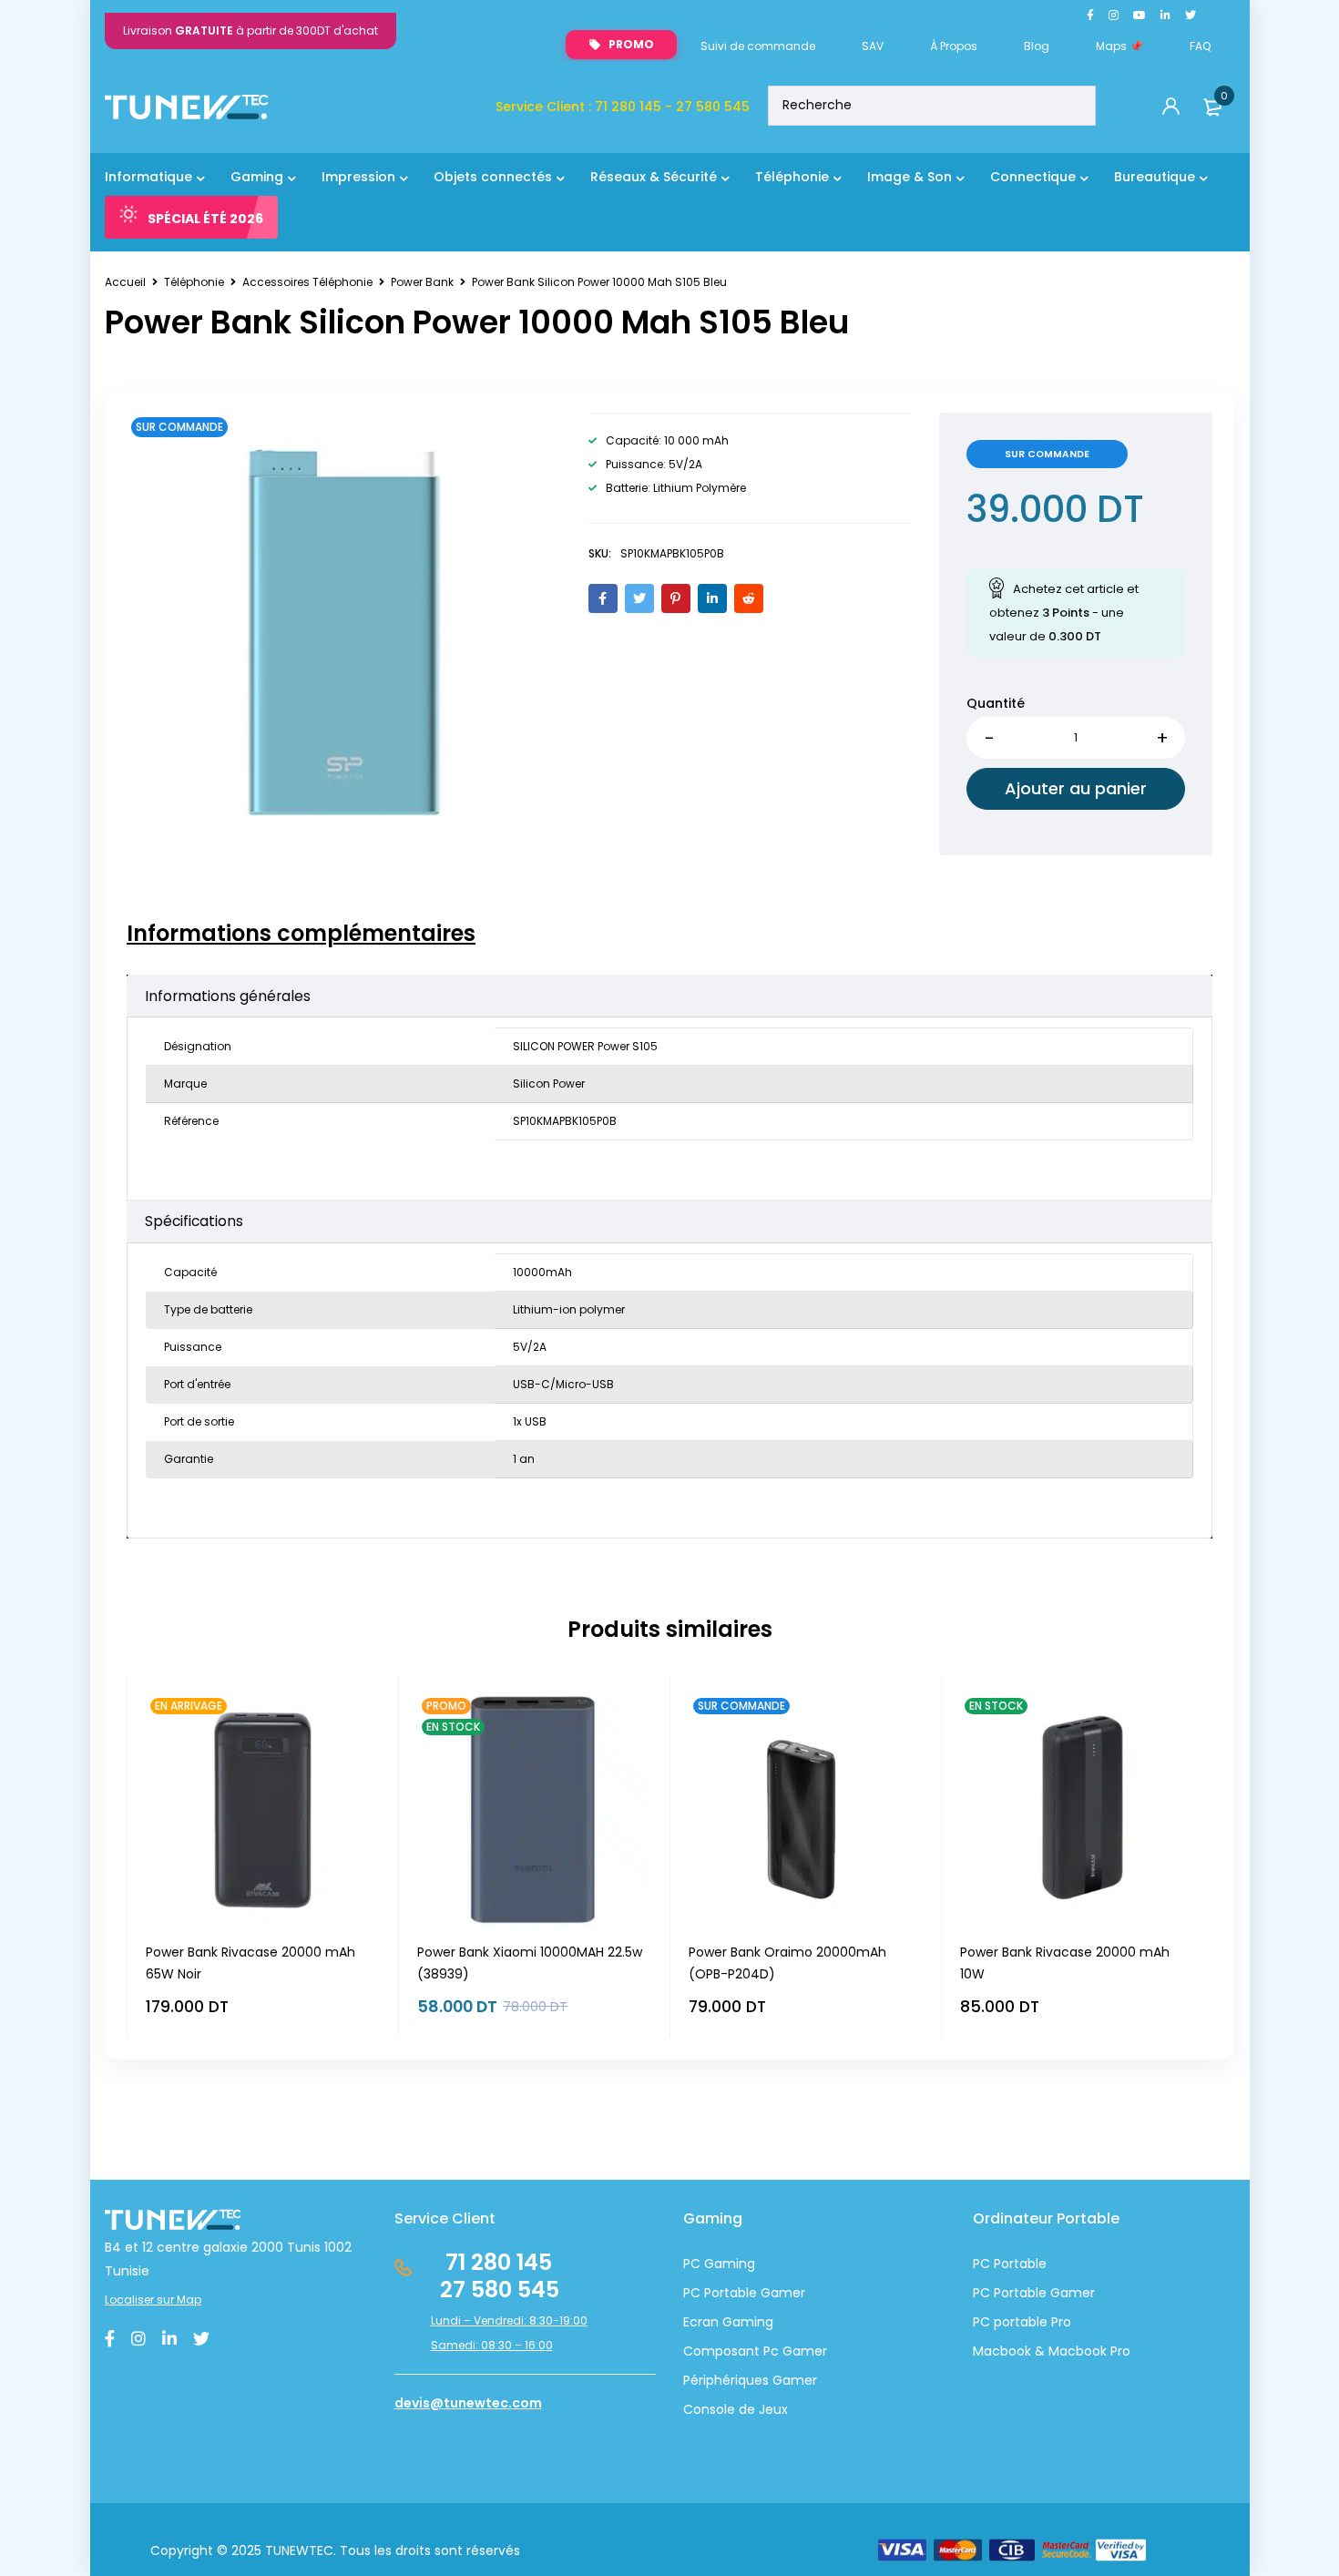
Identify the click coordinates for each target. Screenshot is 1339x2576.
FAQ (1200, 46)
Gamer (1071, 2293)
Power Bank (422, 282)
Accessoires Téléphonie (307, 282)
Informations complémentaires (301, 934)
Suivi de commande (758, 46)
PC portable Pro (1022, 2322)
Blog (1037, 46)
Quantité (996, 703)
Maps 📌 (1119, 46)
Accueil (125, 282)
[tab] (301, 934)
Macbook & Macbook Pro (1052, 2351)
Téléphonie (194, 282)
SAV (873, 46)
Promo (631, 44)
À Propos (954, 46)
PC (981, 2293)
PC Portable (1010, 2264)
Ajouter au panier (1076, 788)
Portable (1018, 2293)
